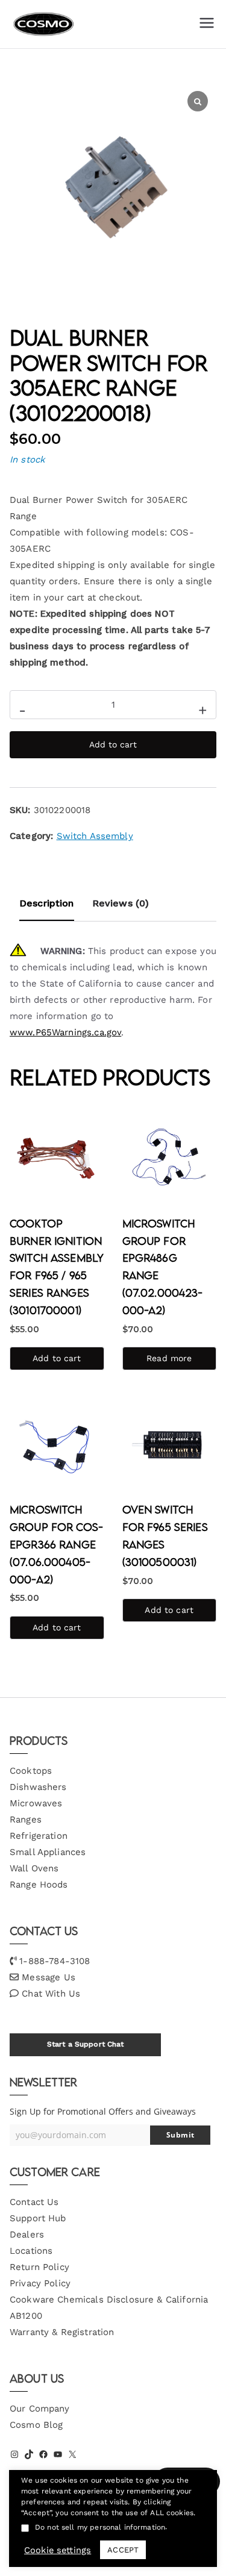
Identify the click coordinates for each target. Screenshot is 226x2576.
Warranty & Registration (62, 2332)
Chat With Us (51, 1994)
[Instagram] (14, 2454)
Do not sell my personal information (100, 2527)
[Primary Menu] (207, 24)
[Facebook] (43, 2454)
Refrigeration (39, 1836)
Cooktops (31, 1771)
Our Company (40, 2409)
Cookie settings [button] (58, 2550)
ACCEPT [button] (123, 2550)
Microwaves (36, 1803)
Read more (169, 1358)
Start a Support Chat (86, 2044)
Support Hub (38, 2218)
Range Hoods (39, 1885)
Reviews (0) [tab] (121, 903)
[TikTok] (29, 2454)
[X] (72, 2454)
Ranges (26, 1820)
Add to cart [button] (57, 1358)
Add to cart (113, 744)
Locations (31, 2251)
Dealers (27, 2235)
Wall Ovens (34, 1868)
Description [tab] (47, 903)
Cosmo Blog (36, 2425)
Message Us (49, 1977)
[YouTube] (58, 2454)
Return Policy (39, 2267)
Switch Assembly (95, 836)
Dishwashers (38, 1787)
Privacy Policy (40, 2283)
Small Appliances (48, 1852)
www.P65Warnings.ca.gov (65, 1032)
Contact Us (34, 2202)
